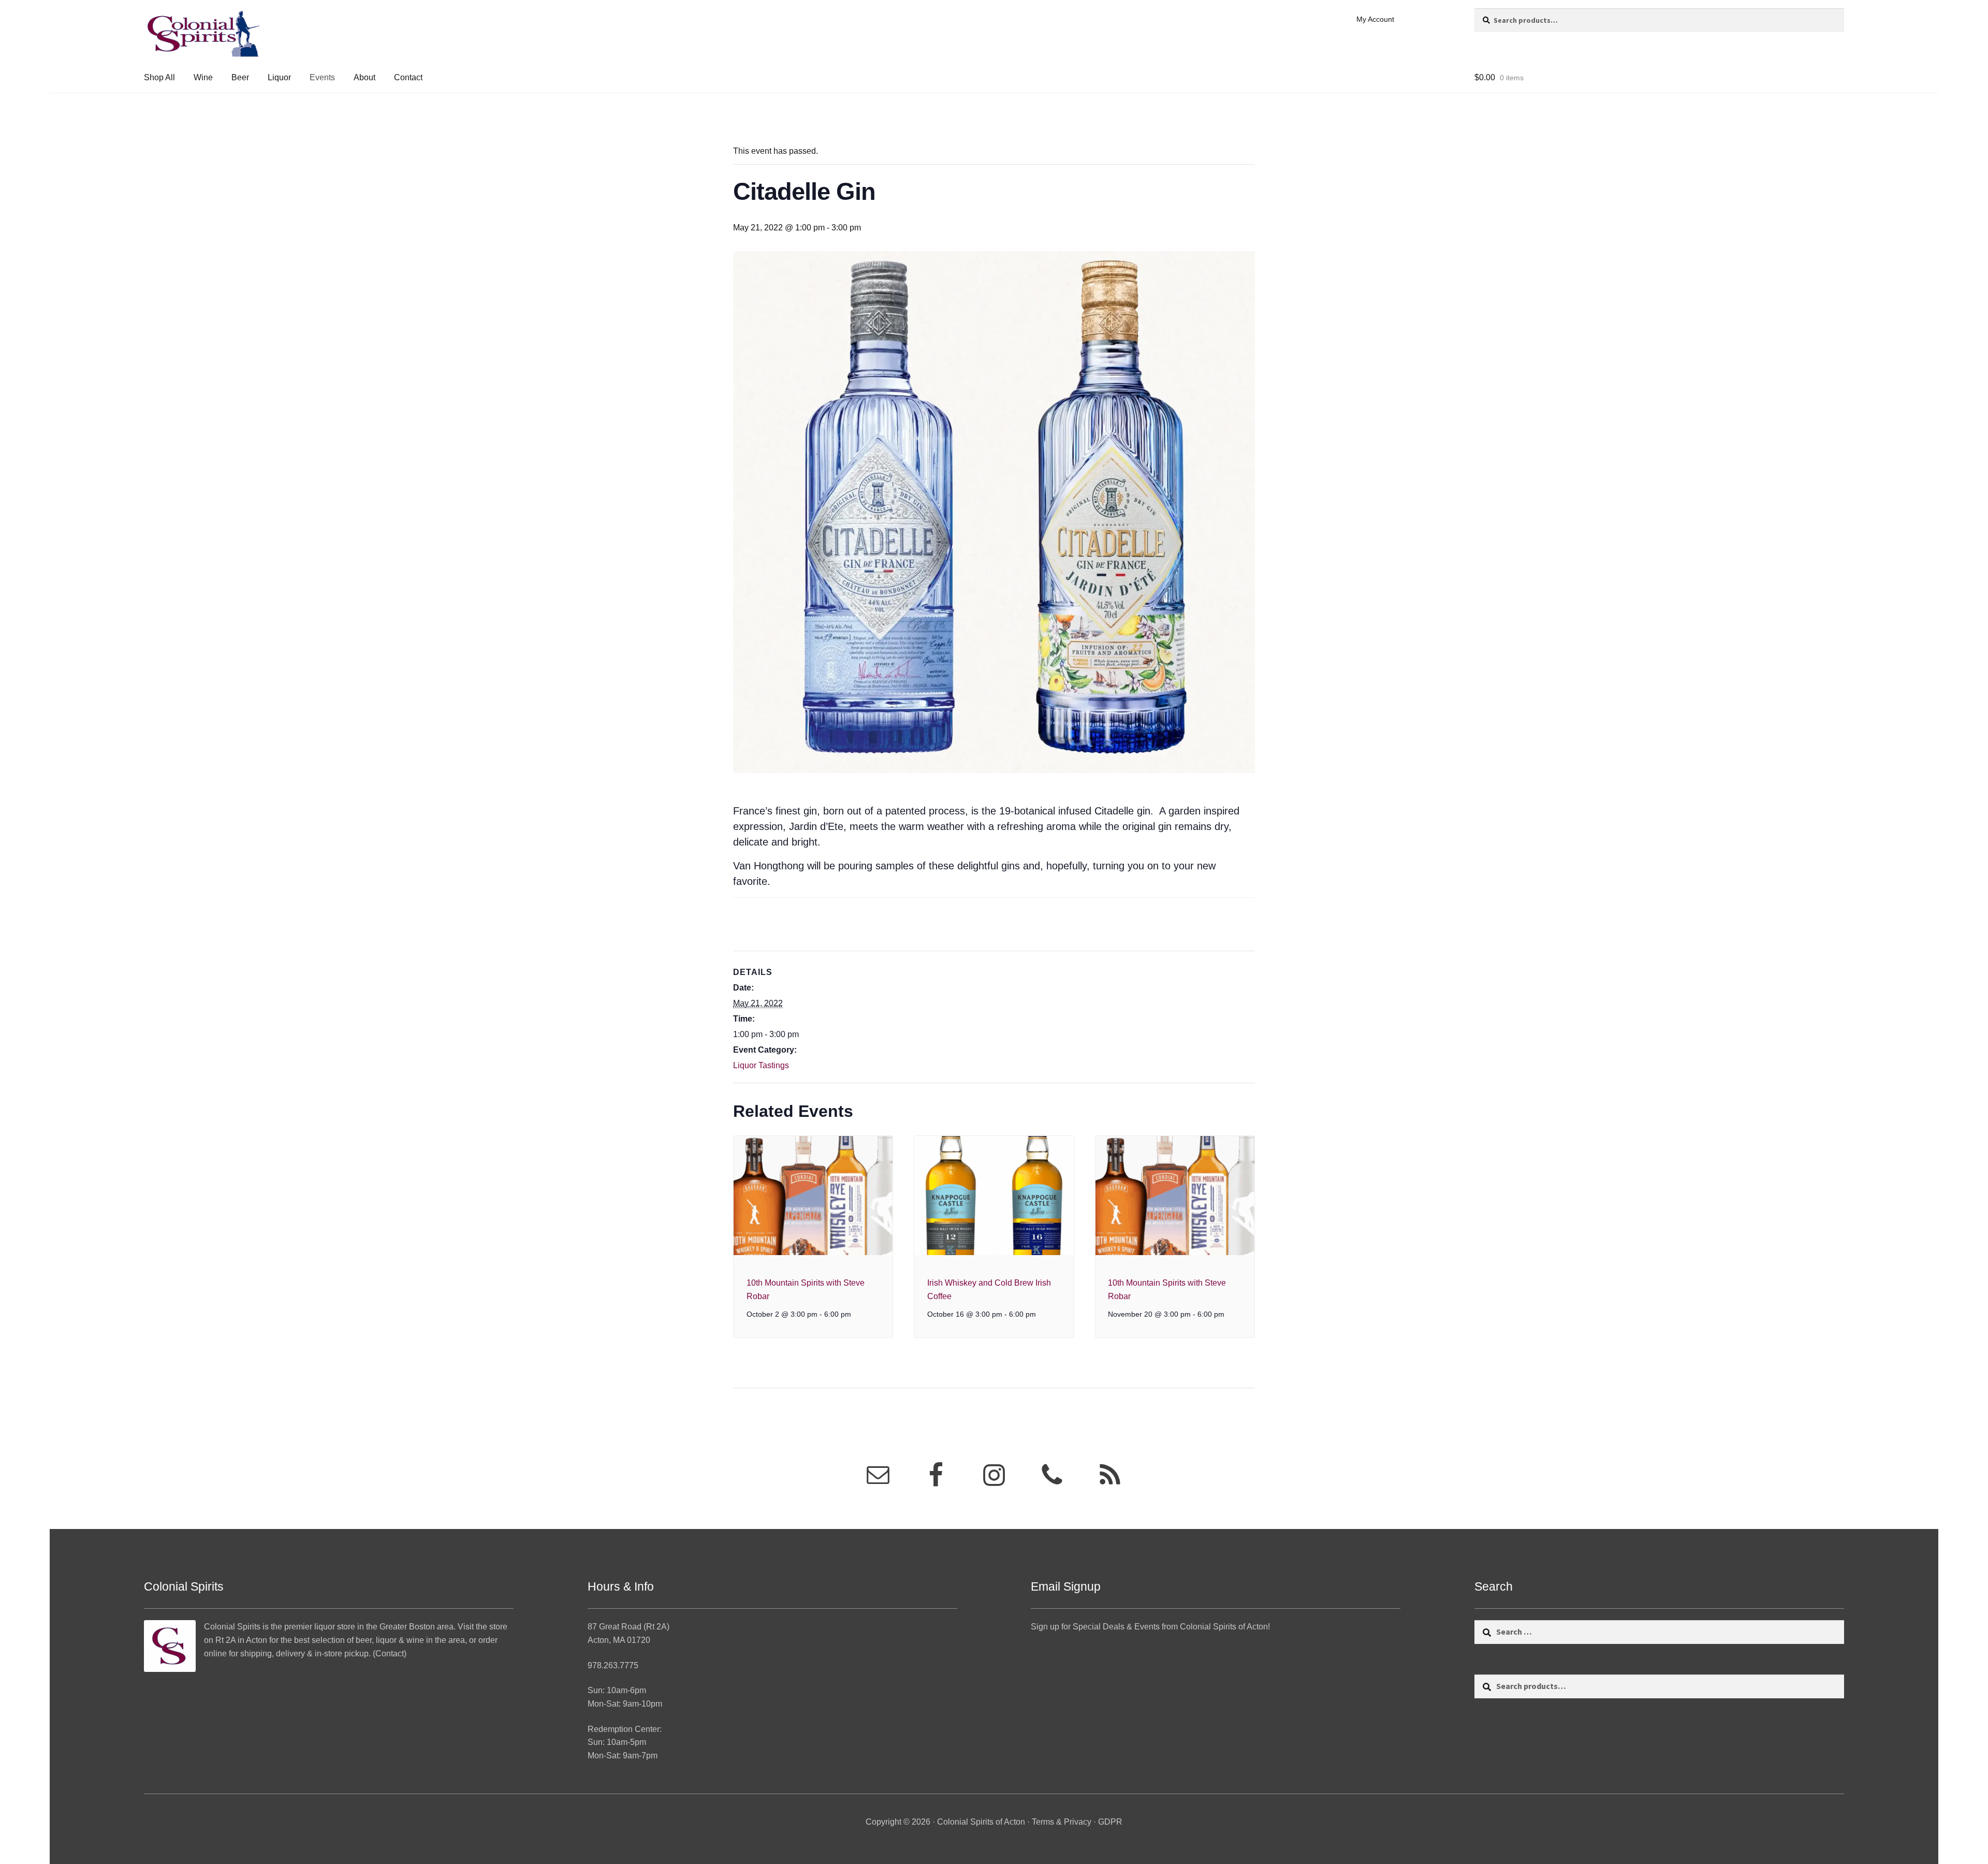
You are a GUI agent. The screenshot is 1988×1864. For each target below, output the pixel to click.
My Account (1375, 19)
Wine (203, 77)
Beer (240, 77)
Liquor (279, 77)
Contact (408, 77)
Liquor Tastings (761, 1065)
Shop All (159, 77)
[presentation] (813, 1196)
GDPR (1110, 1822)
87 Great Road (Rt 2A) (628, 1627)
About (364, 77)
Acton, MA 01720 (619, 1640)
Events (322, 77)
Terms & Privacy (1062, 1822)
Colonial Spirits (232, 1627)
